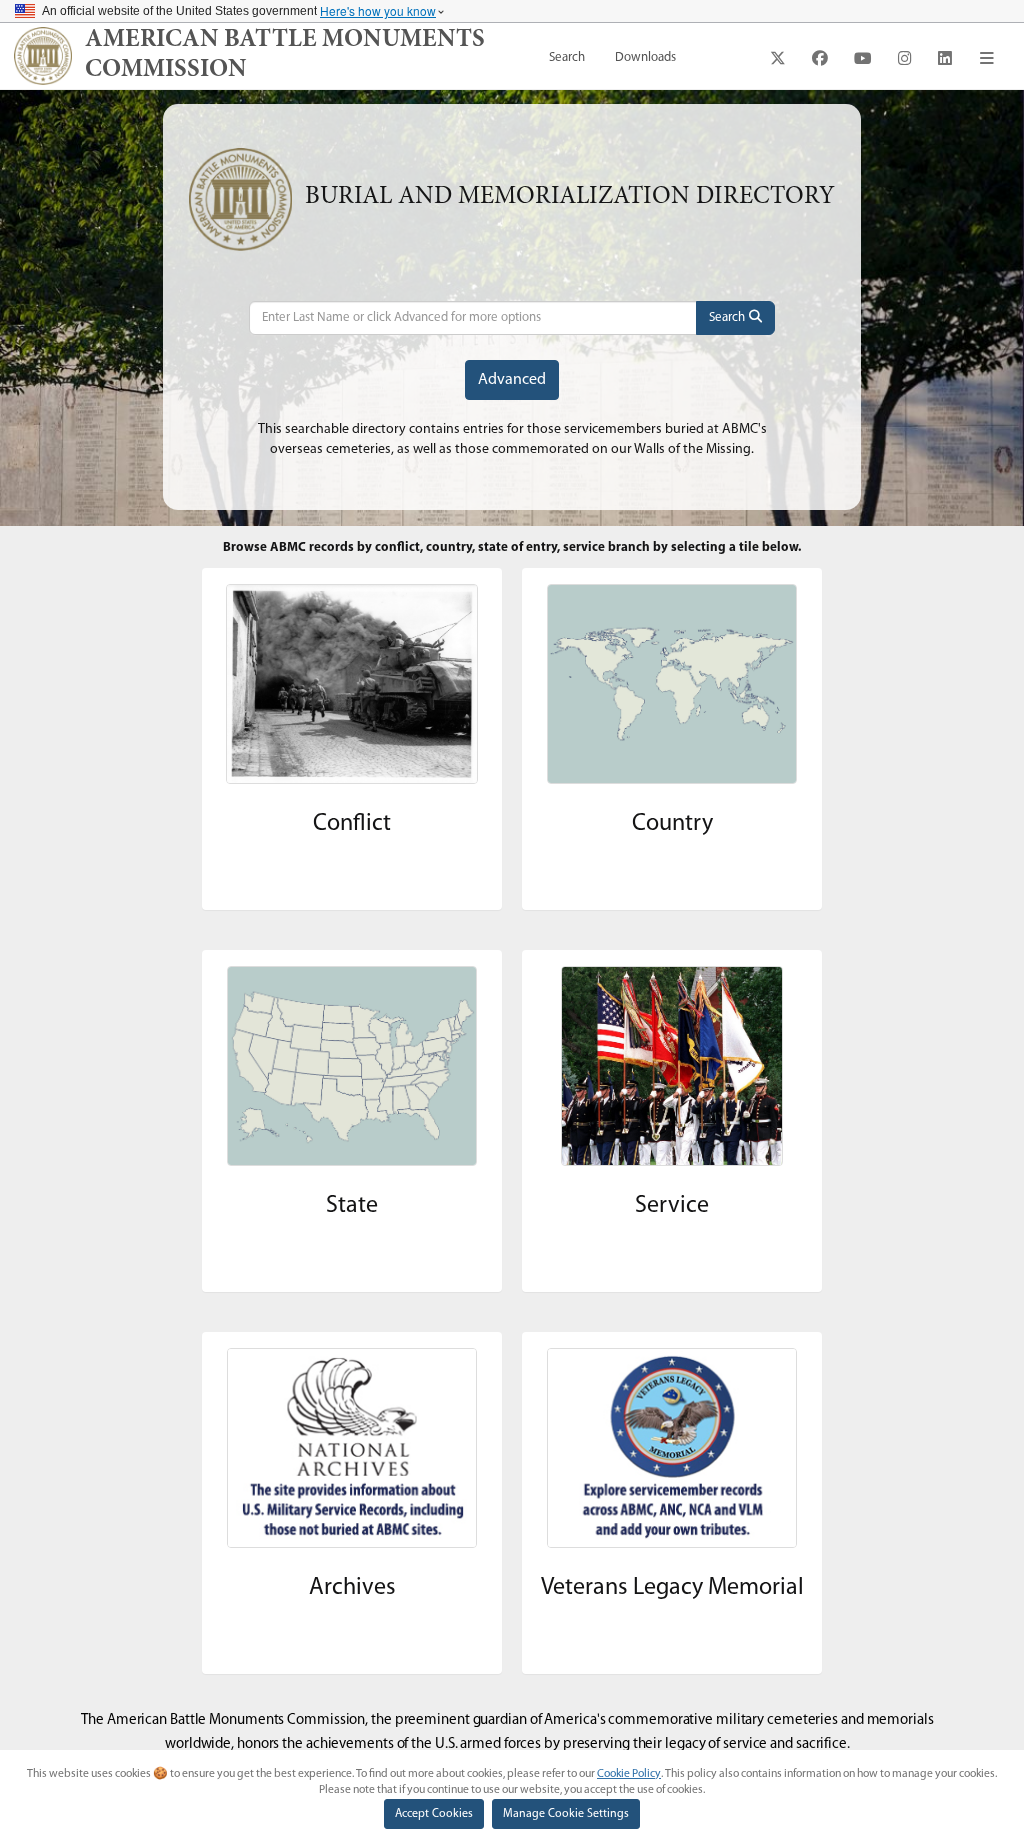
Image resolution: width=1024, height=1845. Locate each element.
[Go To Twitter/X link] (778, 58)
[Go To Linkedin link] (945, 58)
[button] (987, 58)
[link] (309, 56)
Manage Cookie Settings (566, 1814)
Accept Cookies (434, 1814)
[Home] (43, 56)
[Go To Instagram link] (905, 58)
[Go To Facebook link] (820, 58)
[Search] (735, 318)
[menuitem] (567, 58)
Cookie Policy (629, 1774)
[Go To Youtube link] (863, 58)
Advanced (512, 380)
